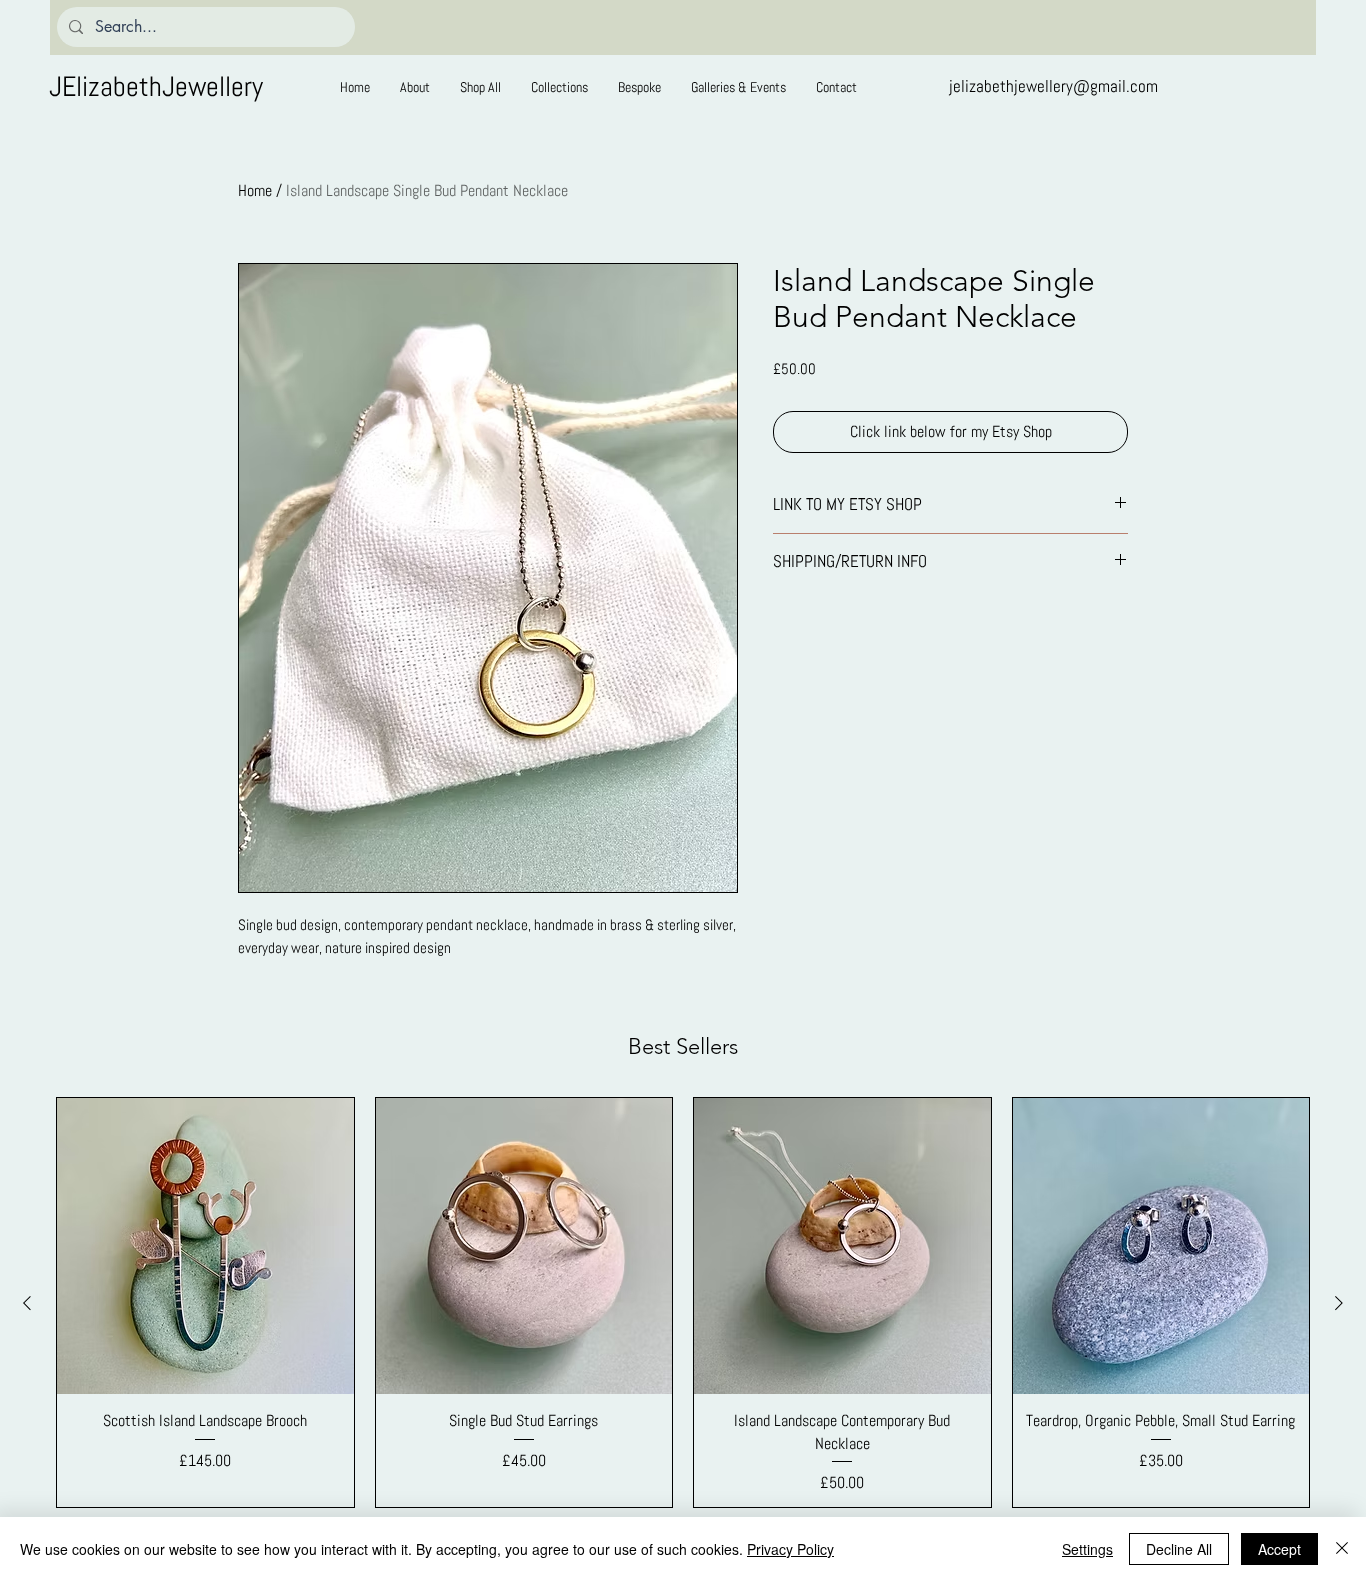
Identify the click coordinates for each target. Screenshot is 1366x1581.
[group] (683, 1302)
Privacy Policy (790, 1549)
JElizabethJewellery (156, 86)
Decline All (1179, 1549)
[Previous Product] (27, 1303)
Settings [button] (1087, 1549)
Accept (1279, 1549)
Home (255, 190)
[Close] (1342, 1549)
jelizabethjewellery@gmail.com (1053, 86)
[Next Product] (1339, 1303)
